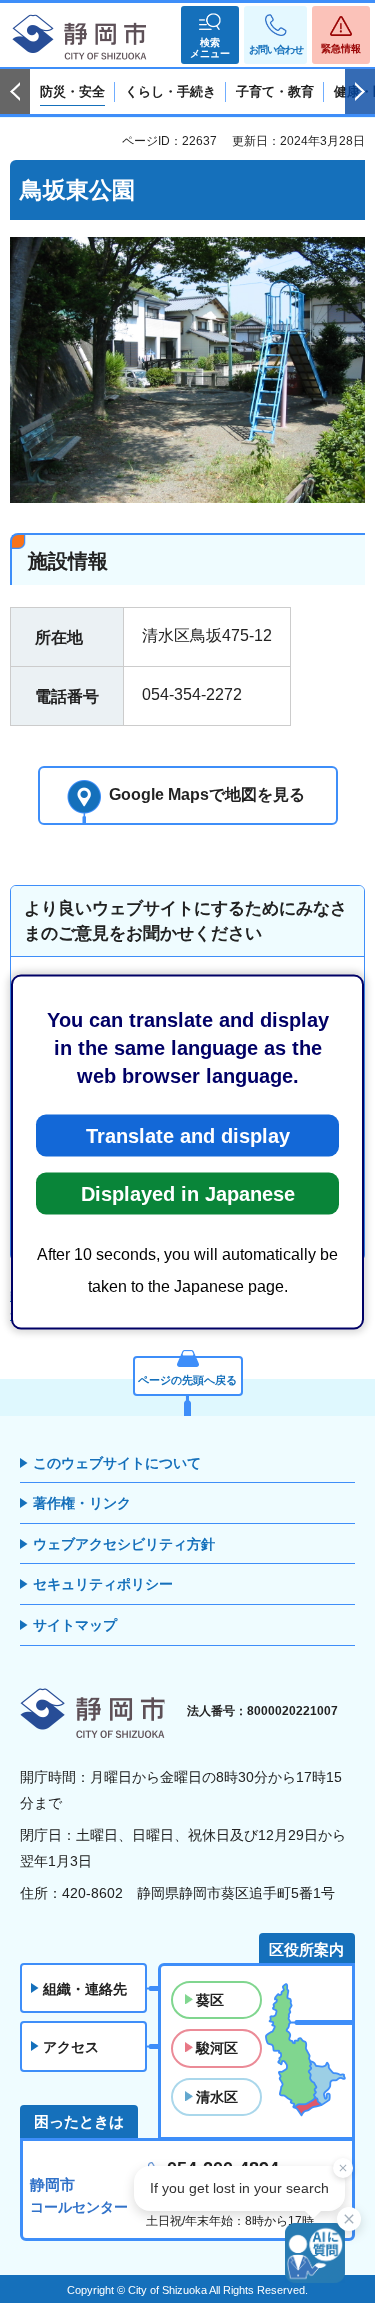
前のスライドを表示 (15, 92)
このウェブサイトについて (117, 1463)
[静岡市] (80, 38)
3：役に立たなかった (118, 1048)
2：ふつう (218, 1019)
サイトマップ (75, 1625)
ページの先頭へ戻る (187, 1380)
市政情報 (155, 1296)
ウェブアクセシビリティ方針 (124, 1544)
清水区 (217, 2097)
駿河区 (217, 2048)
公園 (132, 1315)
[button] (210, 35)
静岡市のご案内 (234, 1296)
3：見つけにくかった (118, 1165)
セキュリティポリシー (103, 1584)
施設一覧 (83, 1315)
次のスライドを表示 (360, 92)
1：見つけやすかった (118, 1136)
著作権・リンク (82, 1503)
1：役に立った (94, 1019)
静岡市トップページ (64, 1296)
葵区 (210, 2000)
